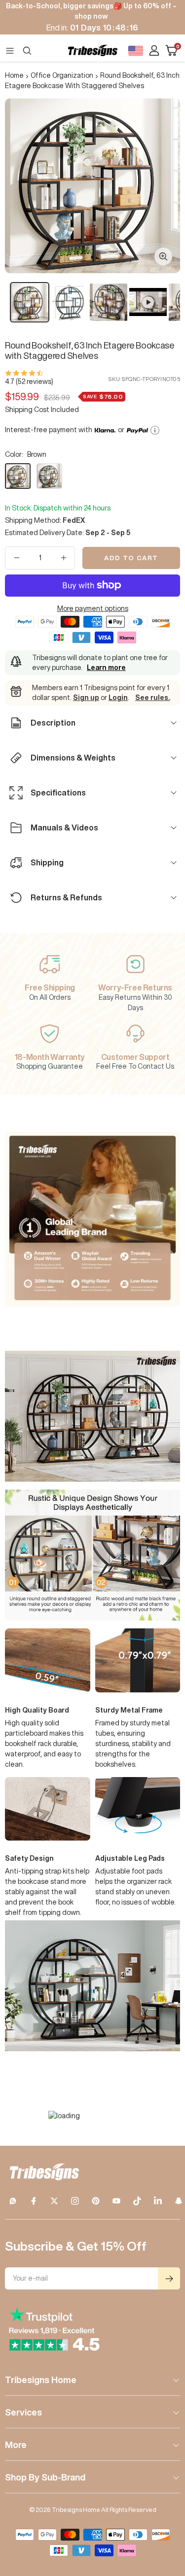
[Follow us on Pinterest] (96, 2201)
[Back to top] (165, 2511)
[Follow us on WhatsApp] (13, 2201)
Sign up (86, 698)
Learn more (106, 668)
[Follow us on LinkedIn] (158, 2201)
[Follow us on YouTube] (116, 2201)
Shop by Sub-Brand (45, 2477)
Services (23, 2412)
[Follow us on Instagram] (75, 2201)
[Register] (169, 2278)
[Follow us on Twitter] (54, 2201)
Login (118, 698)
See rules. (152, 698)
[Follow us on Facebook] (34, 2201)
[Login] (154, 50)
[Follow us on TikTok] (137, 2201)
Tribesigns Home (41, 2380)
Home (14, 75)
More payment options (93, 608)
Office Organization (62, 75)
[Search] (27, 51)
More (16, 2445)
